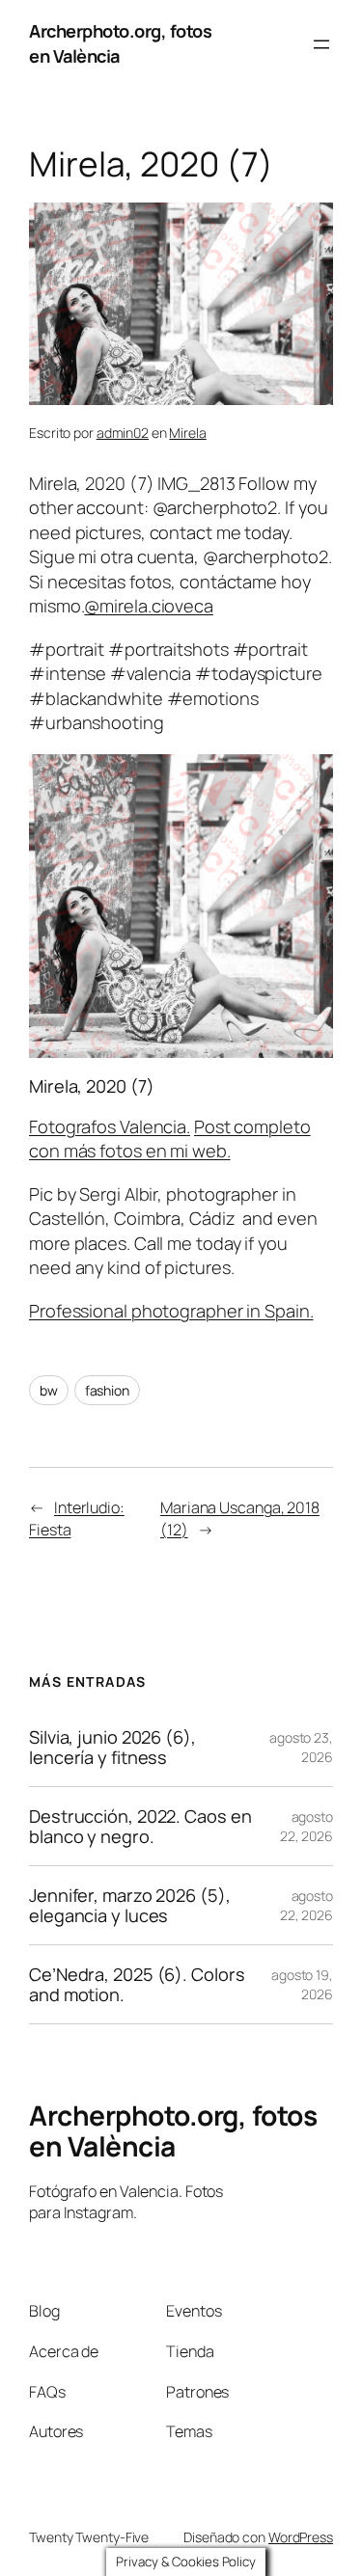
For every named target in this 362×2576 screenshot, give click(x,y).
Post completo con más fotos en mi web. (170, 1139)
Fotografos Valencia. (110, 1126)
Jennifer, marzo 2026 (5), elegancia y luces (130, 1905)
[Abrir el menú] (321, 44)
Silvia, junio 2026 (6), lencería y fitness (112, 1747)
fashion (107, 1390)
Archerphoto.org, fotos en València (173, 2130)
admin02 (123, 433)
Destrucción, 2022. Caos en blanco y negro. (140, 1826)
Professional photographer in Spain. (171, 1311)
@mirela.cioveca (149, 606)
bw (49, 1390)
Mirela (187, 433)
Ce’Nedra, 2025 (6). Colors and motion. (137, 1984)
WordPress (301, 2537)
